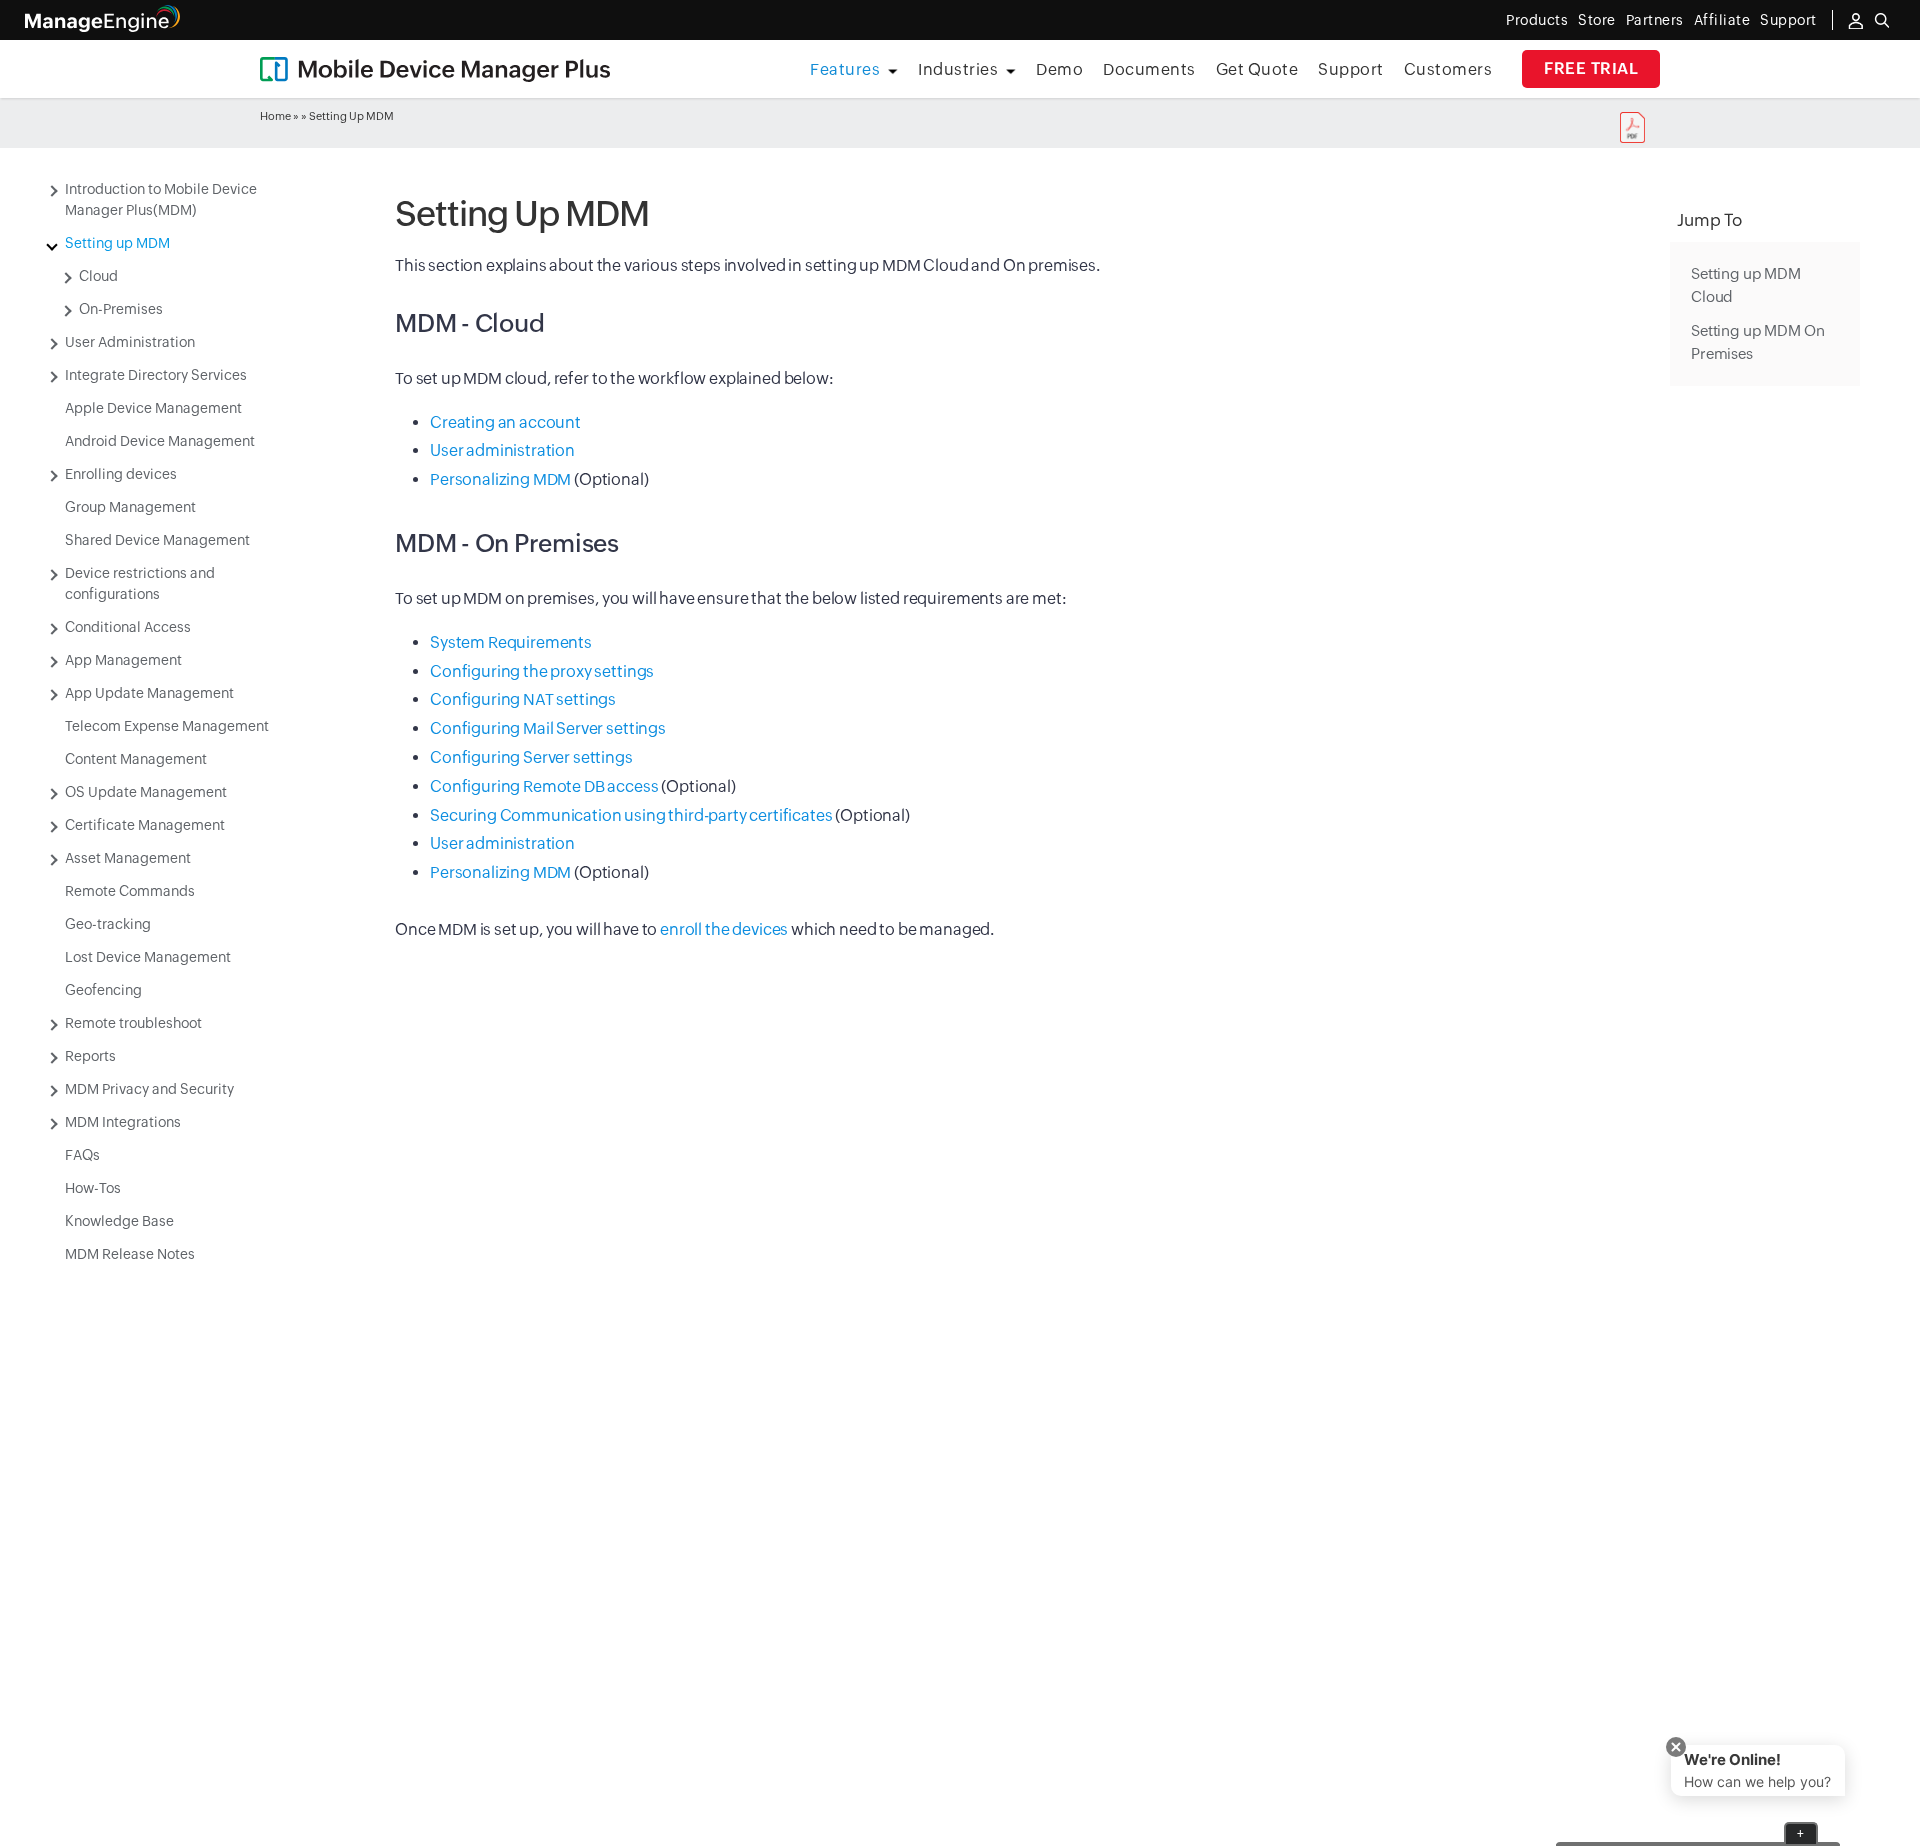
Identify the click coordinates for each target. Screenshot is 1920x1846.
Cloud (98, 276)
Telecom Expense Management (167, 726)
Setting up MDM (117, 243)
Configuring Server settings (531, 757)
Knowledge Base (119, 1221)
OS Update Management (146, 792)
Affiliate (1722, 20)
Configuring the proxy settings (542, 671)
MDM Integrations (123, 1122)
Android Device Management (160, 441)
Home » (279, 116)
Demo (1059, 69)
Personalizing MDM (500, 479)
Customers (1448, 69)
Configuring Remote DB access (544, 786)
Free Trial (1591, 68)
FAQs (82, 1155)
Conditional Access (128, 627)
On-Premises (121, 309)
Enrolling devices (121, 474)
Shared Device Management (157, 540)
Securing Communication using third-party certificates (631, 815)
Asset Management (128, 858)
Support (1351, 69)
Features (845, 69)
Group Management (130, 507)
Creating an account (505, 422)
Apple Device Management (153, 408)
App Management (123, 660)
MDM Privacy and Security (149, 1089)
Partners (1655, 20)
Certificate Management (145, 825)
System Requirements (511, 642)
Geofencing (103, 990)
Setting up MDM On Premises (1757, 342)
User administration (502, 450)
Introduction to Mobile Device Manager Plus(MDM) (161, 199)
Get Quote (1257, 69)
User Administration (130, 342)
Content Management (136, 759)
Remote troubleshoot (133, 1023)
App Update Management (149, 693)
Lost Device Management (148, 957)
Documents (1149, 69)
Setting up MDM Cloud (1746, 285)
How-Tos (93, 1188)
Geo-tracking (108, 924)
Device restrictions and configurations (140, 583)
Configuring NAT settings (523, 699)
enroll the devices (724, 929)
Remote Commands (130, 891)
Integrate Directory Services (156, 375)
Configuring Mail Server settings (548, 728)
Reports (90, 1056)
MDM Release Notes (130, 1254)
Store (1597, 20)
